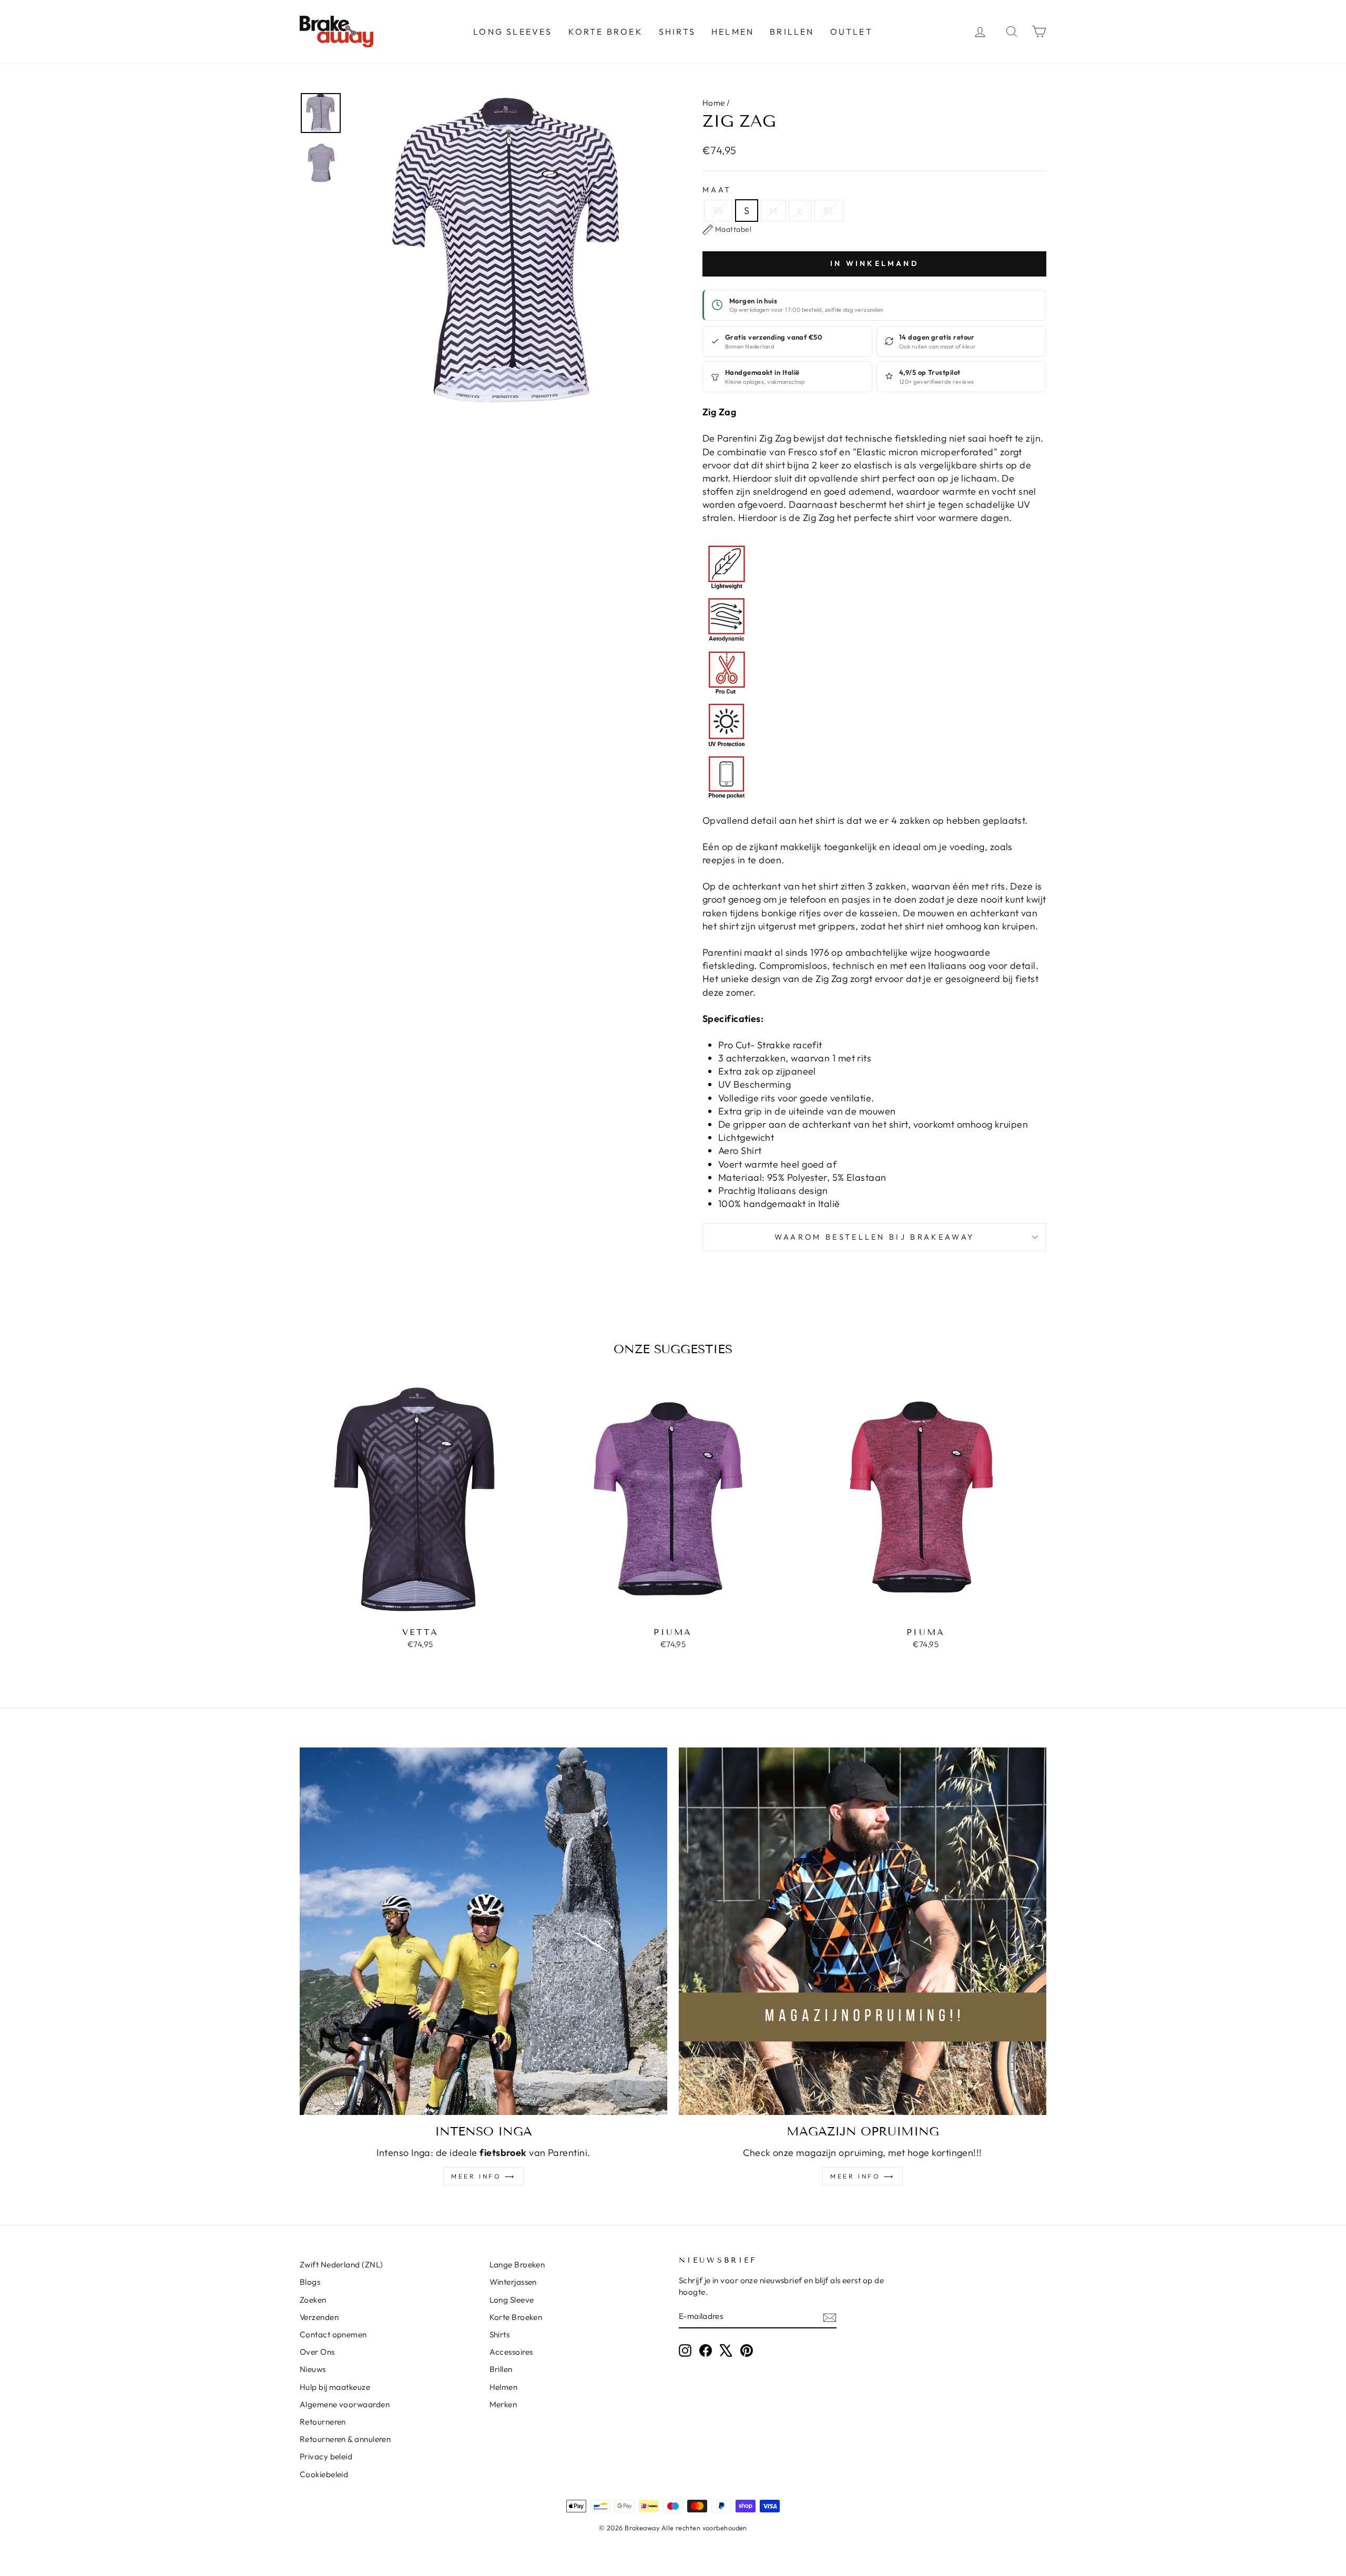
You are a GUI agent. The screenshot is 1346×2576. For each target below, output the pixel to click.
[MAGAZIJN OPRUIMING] (863, 1931)
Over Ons (317, 2352)
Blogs (310, 2282)
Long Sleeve (512, 2300)
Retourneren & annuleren (345, 2439)
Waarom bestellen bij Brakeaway (875, 1237)
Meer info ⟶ (483, 2176)
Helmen (733, 32)
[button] (727, 230)
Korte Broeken (516, 2317)
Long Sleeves (513, 32)
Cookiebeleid (324, 2474)
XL (829, 211)
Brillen (792, 32)
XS (718, 211)
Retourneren (323, 2422)
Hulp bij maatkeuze (335, 2387)
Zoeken (313, 2300)
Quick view (420, 1610)
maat (717, 190)
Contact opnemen (333, 2334)
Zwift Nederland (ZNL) (341, 2265)
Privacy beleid (326, 2456)
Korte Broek (606, 32)
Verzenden (319, 2317)
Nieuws (313, 2369)
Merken (503, 2404)
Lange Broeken (517, 2265)
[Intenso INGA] (483, 1931)
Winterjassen (513, 2282)
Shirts (677, 32)
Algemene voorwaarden (345, 2404)
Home (714, 103)
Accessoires (511, 2352)
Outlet (852, 32)
